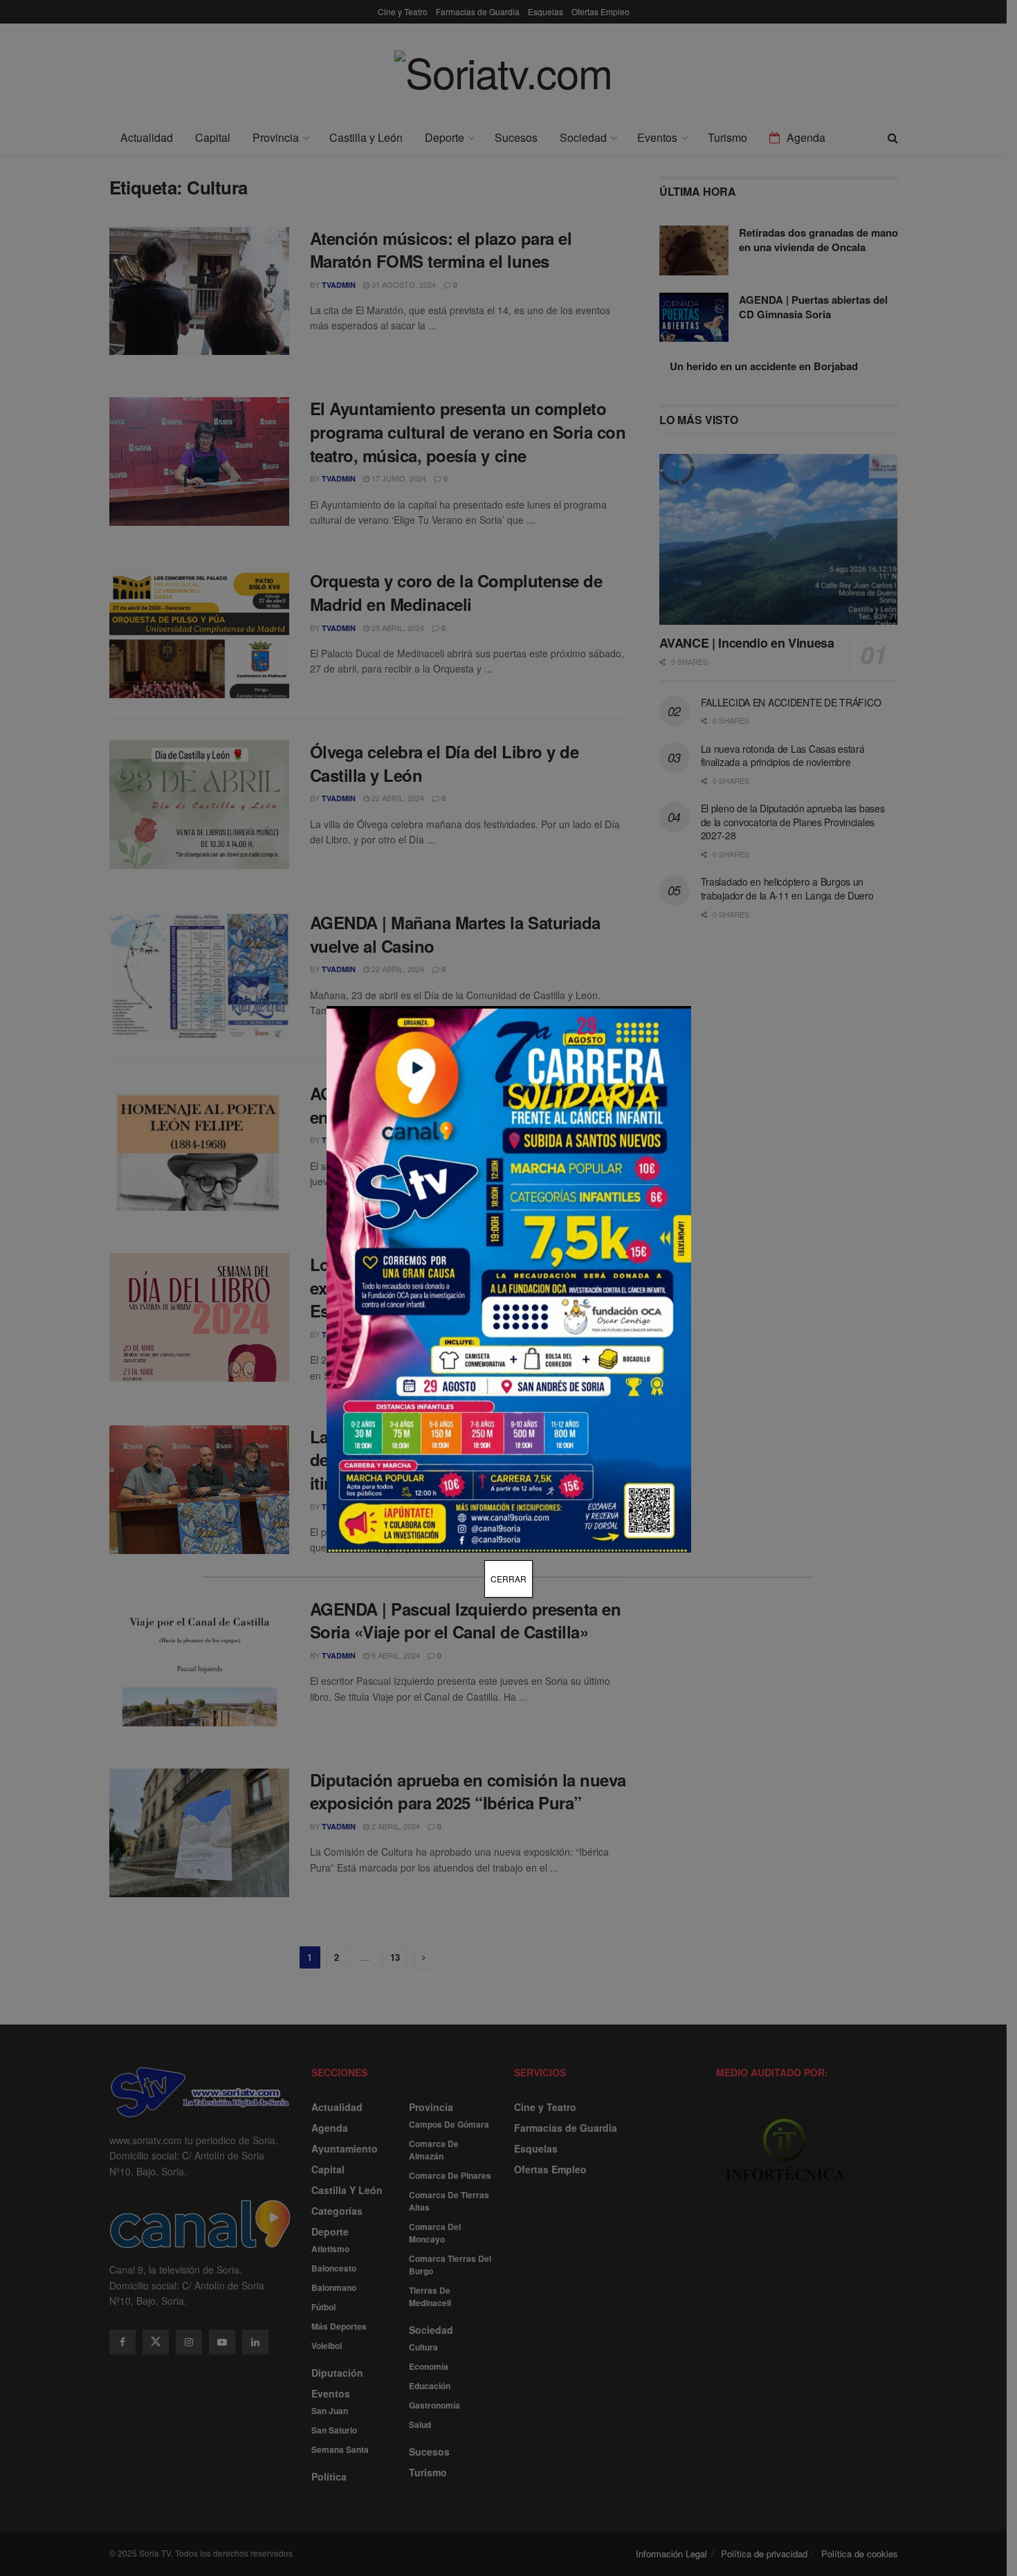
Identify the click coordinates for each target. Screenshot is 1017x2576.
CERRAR (508, 1579)
